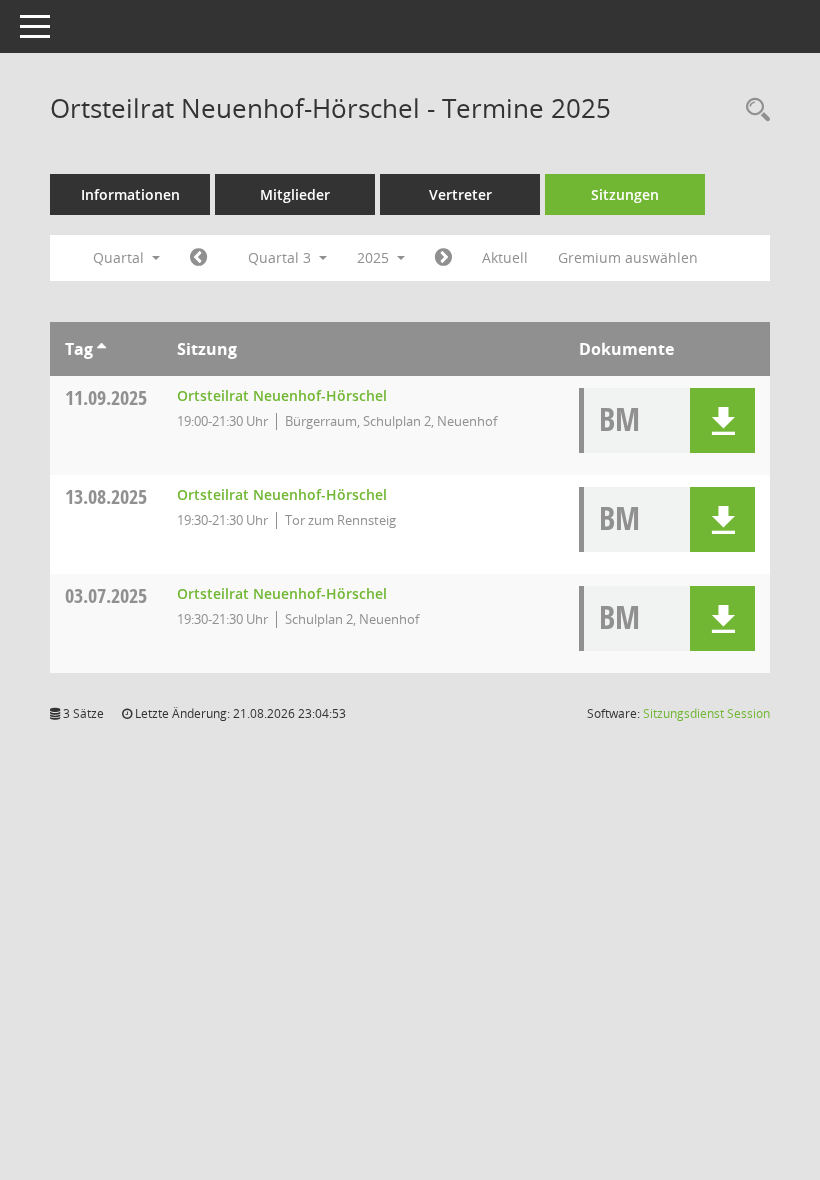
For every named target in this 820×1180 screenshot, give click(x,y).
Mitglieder (295, 194)
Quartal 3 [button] (281, 257)
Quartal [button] (120, 257)
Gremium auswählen (628, 257)
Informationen (130, 194)
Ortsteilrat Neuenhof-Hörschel (282, 395)
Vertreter (460, 194)
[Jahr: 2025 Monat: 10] (443, 258)
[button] (722, 420)
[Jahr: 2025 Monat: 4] (198, 258)
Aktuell (505, 257)
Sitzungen (625, 194)
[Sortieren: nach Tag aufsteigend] (101, 349)
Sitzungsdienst (706, 713)
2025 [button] (375, 257)
